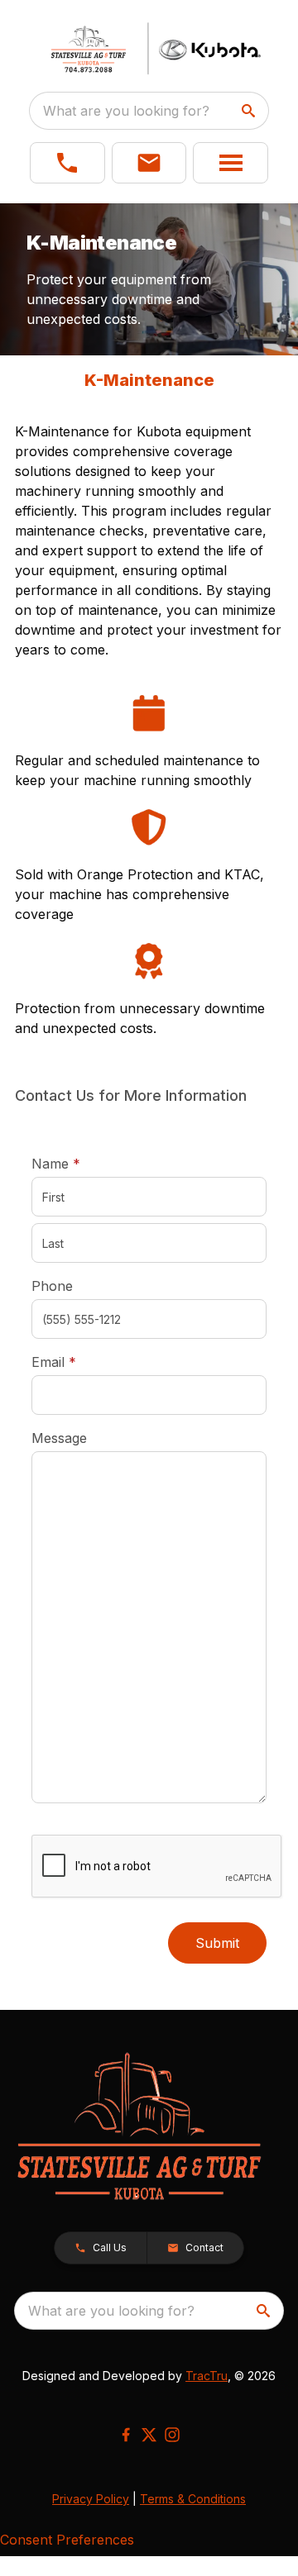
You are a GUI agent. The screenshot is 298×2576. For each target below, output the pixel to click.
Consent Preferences (67, 2540)
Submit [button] (217, 1943)
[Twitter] (149, 2435)
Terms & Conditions (193, 2499)
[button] (67, 163)
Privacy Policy (91, 2499)
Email (79, 1362)
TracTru (207, 2376)
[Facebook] (126, 2435)
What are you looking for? (126, 111)
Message (59, 1438)
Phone (52, 1286)
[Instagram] (172, 2435)
